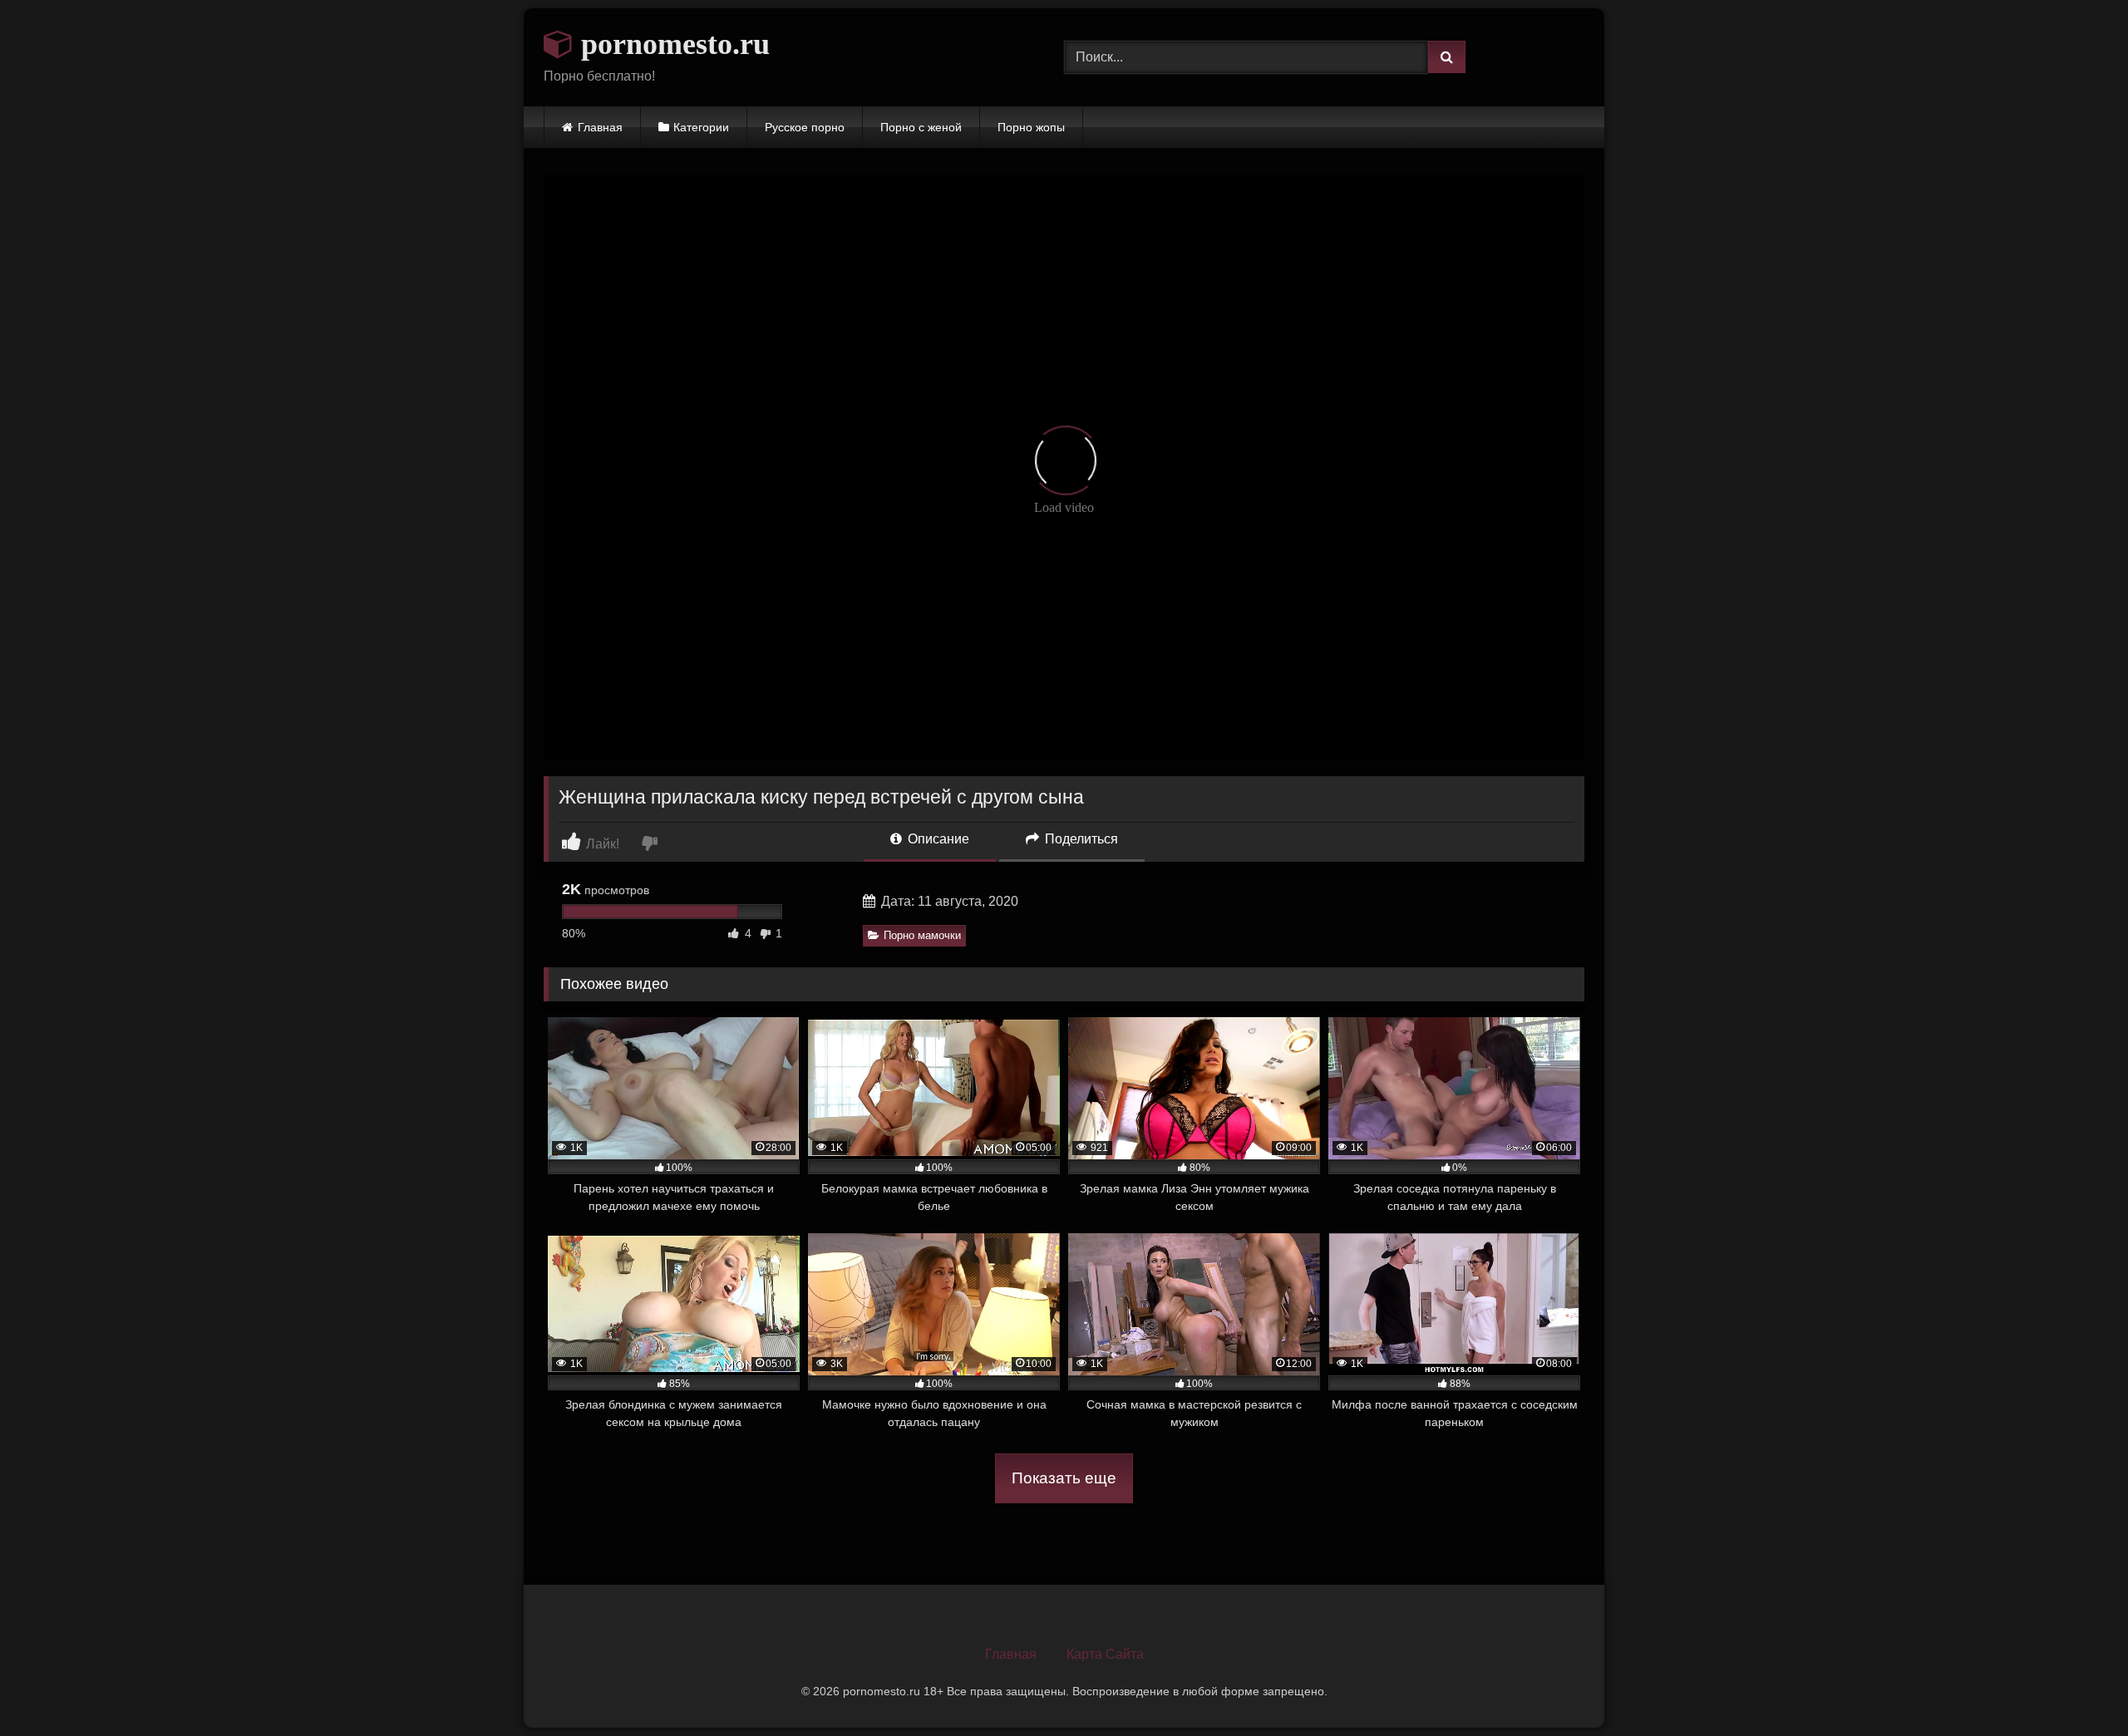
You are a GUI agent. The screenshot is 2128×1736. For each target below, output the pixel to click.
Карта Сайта (1105, 1654)
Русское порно (805, 127)
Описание (937, 839)
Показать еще (1064, 1478)
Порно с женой (921, 127)
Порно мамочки (922, 935)
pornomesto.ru (672, 44)
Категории (701, 127)
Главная (600, 127)
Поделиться (1080, 839)
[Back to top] (2076, 1687)
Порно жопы (1031, 127)
